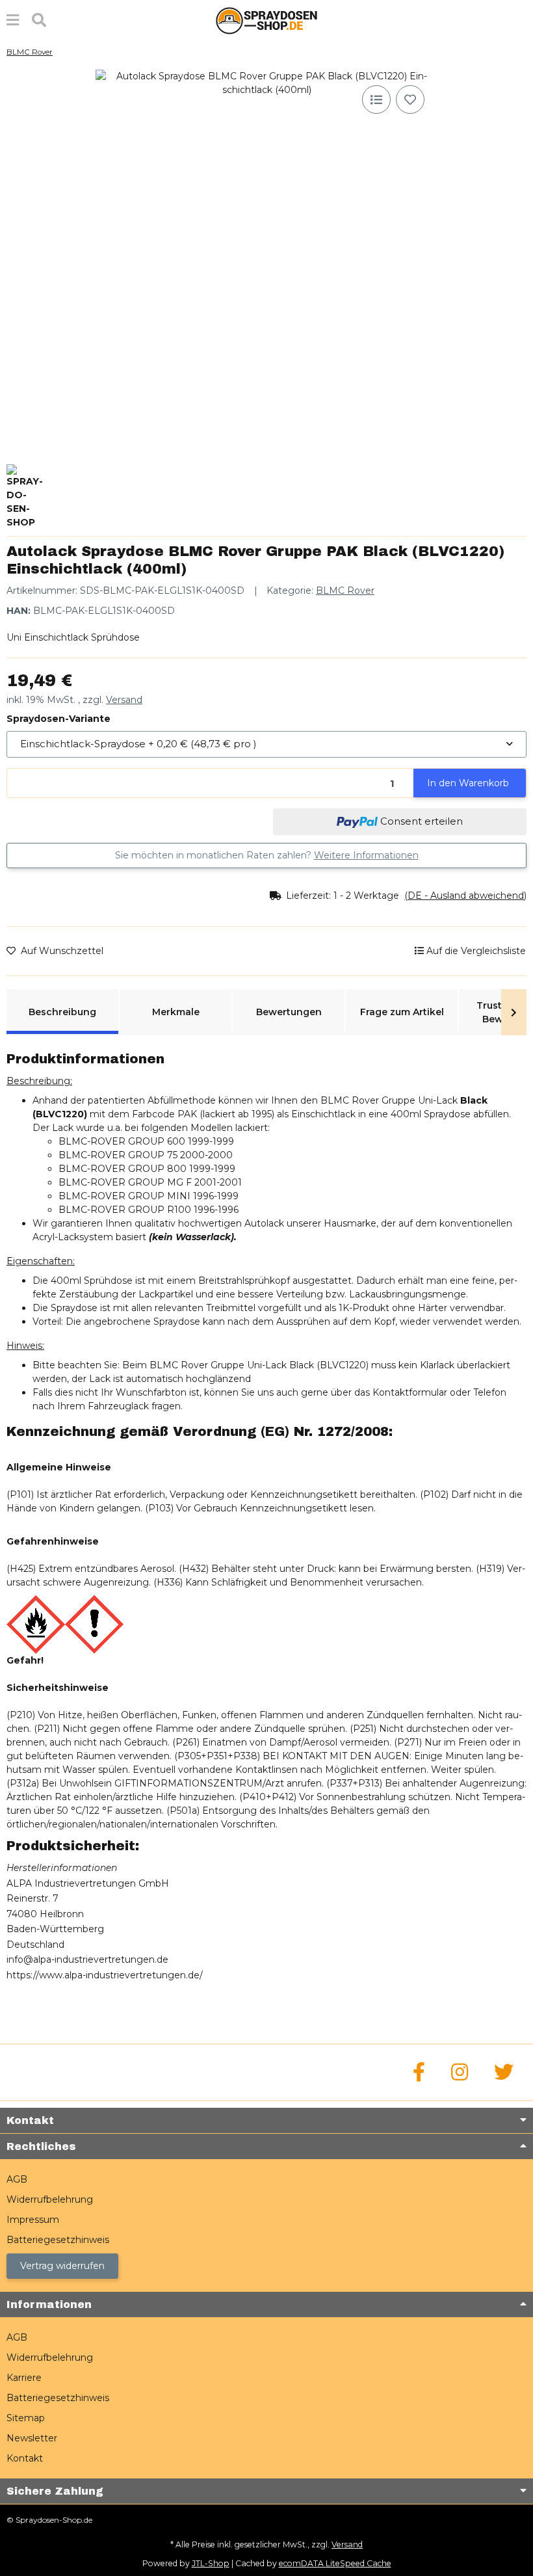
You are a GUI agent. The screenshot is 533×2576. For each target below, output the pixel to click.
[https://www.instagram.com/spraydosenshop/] (460, 2072)
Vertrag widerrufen (62, 2266)
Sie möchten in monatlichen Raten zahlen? (267, 855)
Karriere (24, 2378)
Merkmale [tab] (176, 1012)
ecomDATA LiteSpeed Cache (335, 2563)
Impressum (33, 2220)
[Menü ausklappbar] (13, 20)
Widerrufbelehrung (50, 2199)
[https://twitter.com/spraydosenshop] (504, 2072)
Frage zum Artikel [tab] (402, 1012)
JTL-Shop (211, 2563)
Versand (124, 700)
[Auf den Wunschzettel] (410, 100)
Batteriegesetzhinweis (58, 2240)
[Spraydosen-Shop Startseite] (266, 20)
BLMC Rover (345, 591)
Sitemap (26, 2418)
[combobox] (266, 744)
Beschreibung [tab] (62, 1012)
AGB (17, 2179)
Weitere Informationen (366, 855)
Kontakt (25, 2458)
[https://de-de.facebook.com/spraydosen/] (419, 2072)
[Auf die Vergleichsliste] (376, 100)
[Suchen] (39, 20)
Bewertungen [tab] (289, 1012)
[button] (398, 896)
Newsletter (32, 2438)
